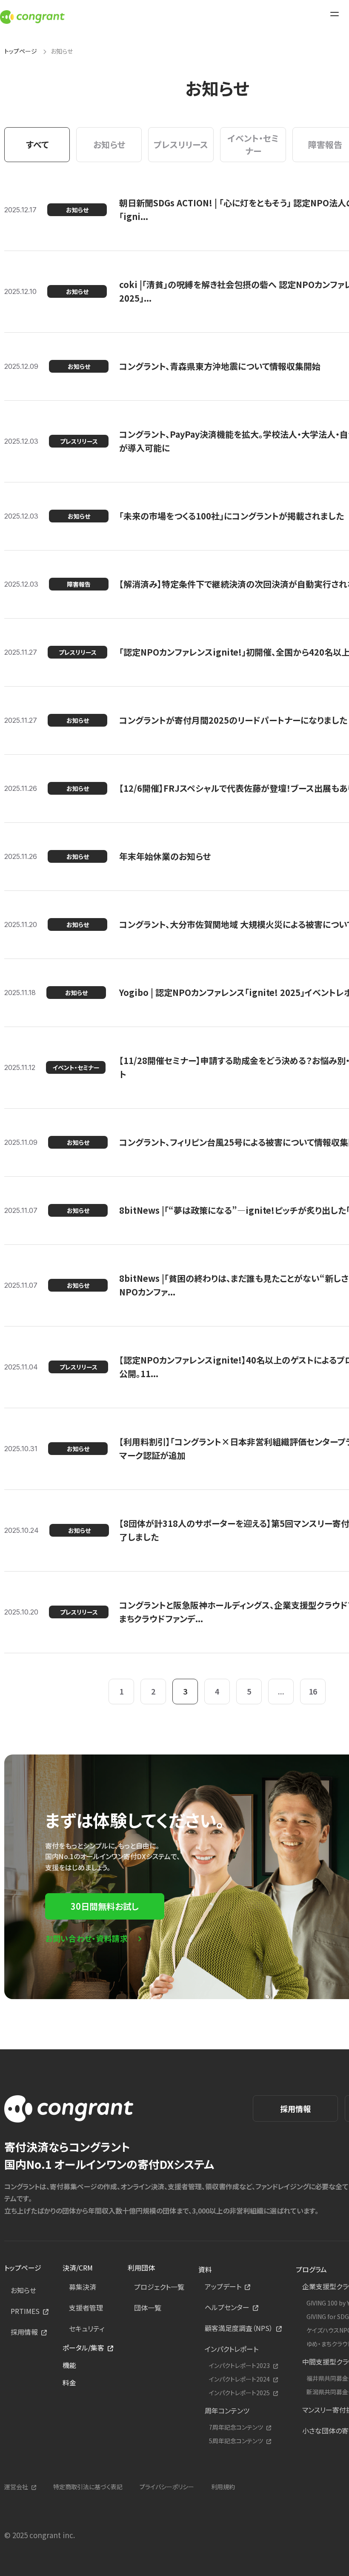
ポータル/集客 (83, 2348)
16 (313, 1691)
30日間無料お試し (105, 1906)
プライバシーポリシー (167, 2487)
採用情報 (295, 2108)
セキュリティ (87, 2328)
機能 (69, 2365)
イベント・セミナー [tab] (253, 144)
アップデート (223, 2286)
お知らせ (23, 2290)
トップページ (21, 51)
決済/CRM (78, 2268)
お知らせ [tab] (109, 144)
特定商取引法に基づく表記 (88, 2487)
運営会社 (16, 2487)
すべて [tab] (37, 144)
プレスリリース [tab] (181, 144)
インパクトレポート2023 (239, 2366)
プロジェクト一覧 (159, 2287)
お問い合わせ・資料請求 (87, 1938)
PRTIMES (25, 2311)
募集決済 (83, 2287)
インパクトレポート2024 (239, 2379)
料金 (69, 2382)
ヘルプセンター (227, 2307)
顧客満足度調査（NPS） (239, 2328)
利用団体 (141, 2268)
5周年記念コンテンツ (236, 2441)
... (281, 1691)
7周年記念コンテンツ (236, 2427)
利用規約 (223, 2487)
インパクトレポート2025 (239, 2393)
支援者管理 (86, 2308)
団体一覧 (148, 2308)
